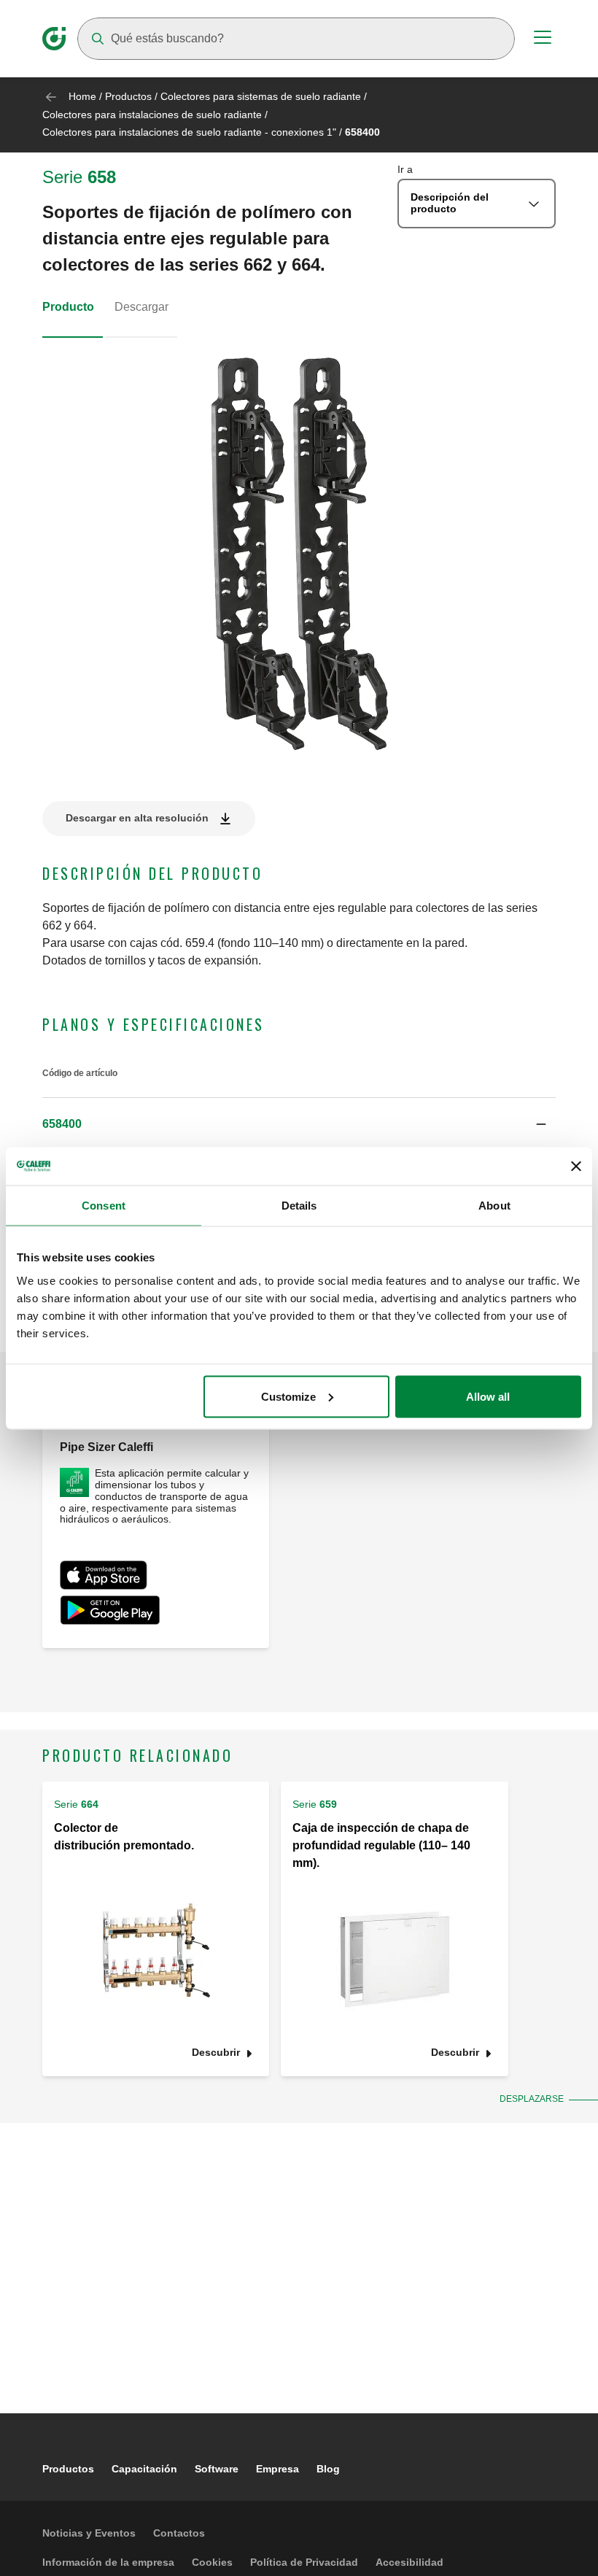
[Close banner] (576, 1166)
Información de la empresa (108, 2562)
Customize (288, 1396)
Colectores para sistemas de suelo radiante (261, 96)
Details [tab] (299, 1206)
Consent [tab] (104, 1206)
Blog (328, 2469)
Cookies (212, 2562)
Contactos (179, 2533)
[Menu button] (543, 39)
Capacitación (144, 2469)
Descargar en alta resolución (137, 818)
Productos (128, 96)
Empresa (277, 2469)
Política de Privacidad (304, 2562)
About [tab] (494, 1206)
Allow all (488, 1396)
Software (217, 2469)
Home (82, 96)
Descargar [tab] (141, 307)
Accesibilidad (409, 2562)
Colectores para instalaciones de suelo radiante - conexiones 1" (189, 132)
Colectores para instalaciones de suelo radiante (152, 115)
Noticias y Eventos (89, 2533)
